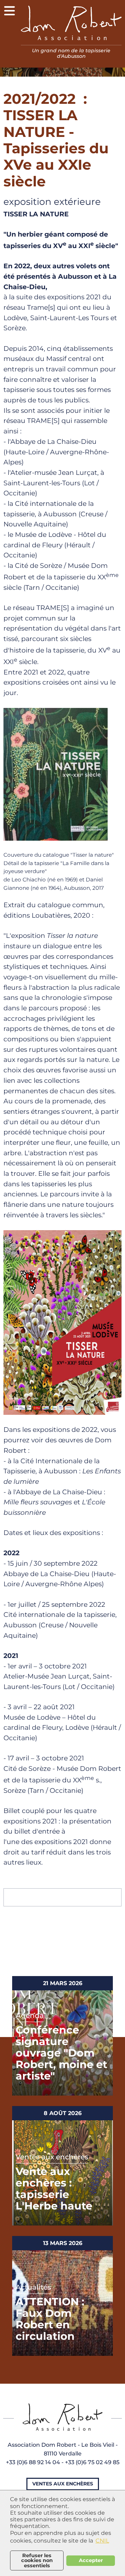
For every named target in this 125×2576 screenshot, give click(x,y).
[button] (10, 10)
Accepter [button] (91, 2560)
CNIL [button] (102, 2541)
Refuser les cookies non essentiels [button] (37, 2560)
